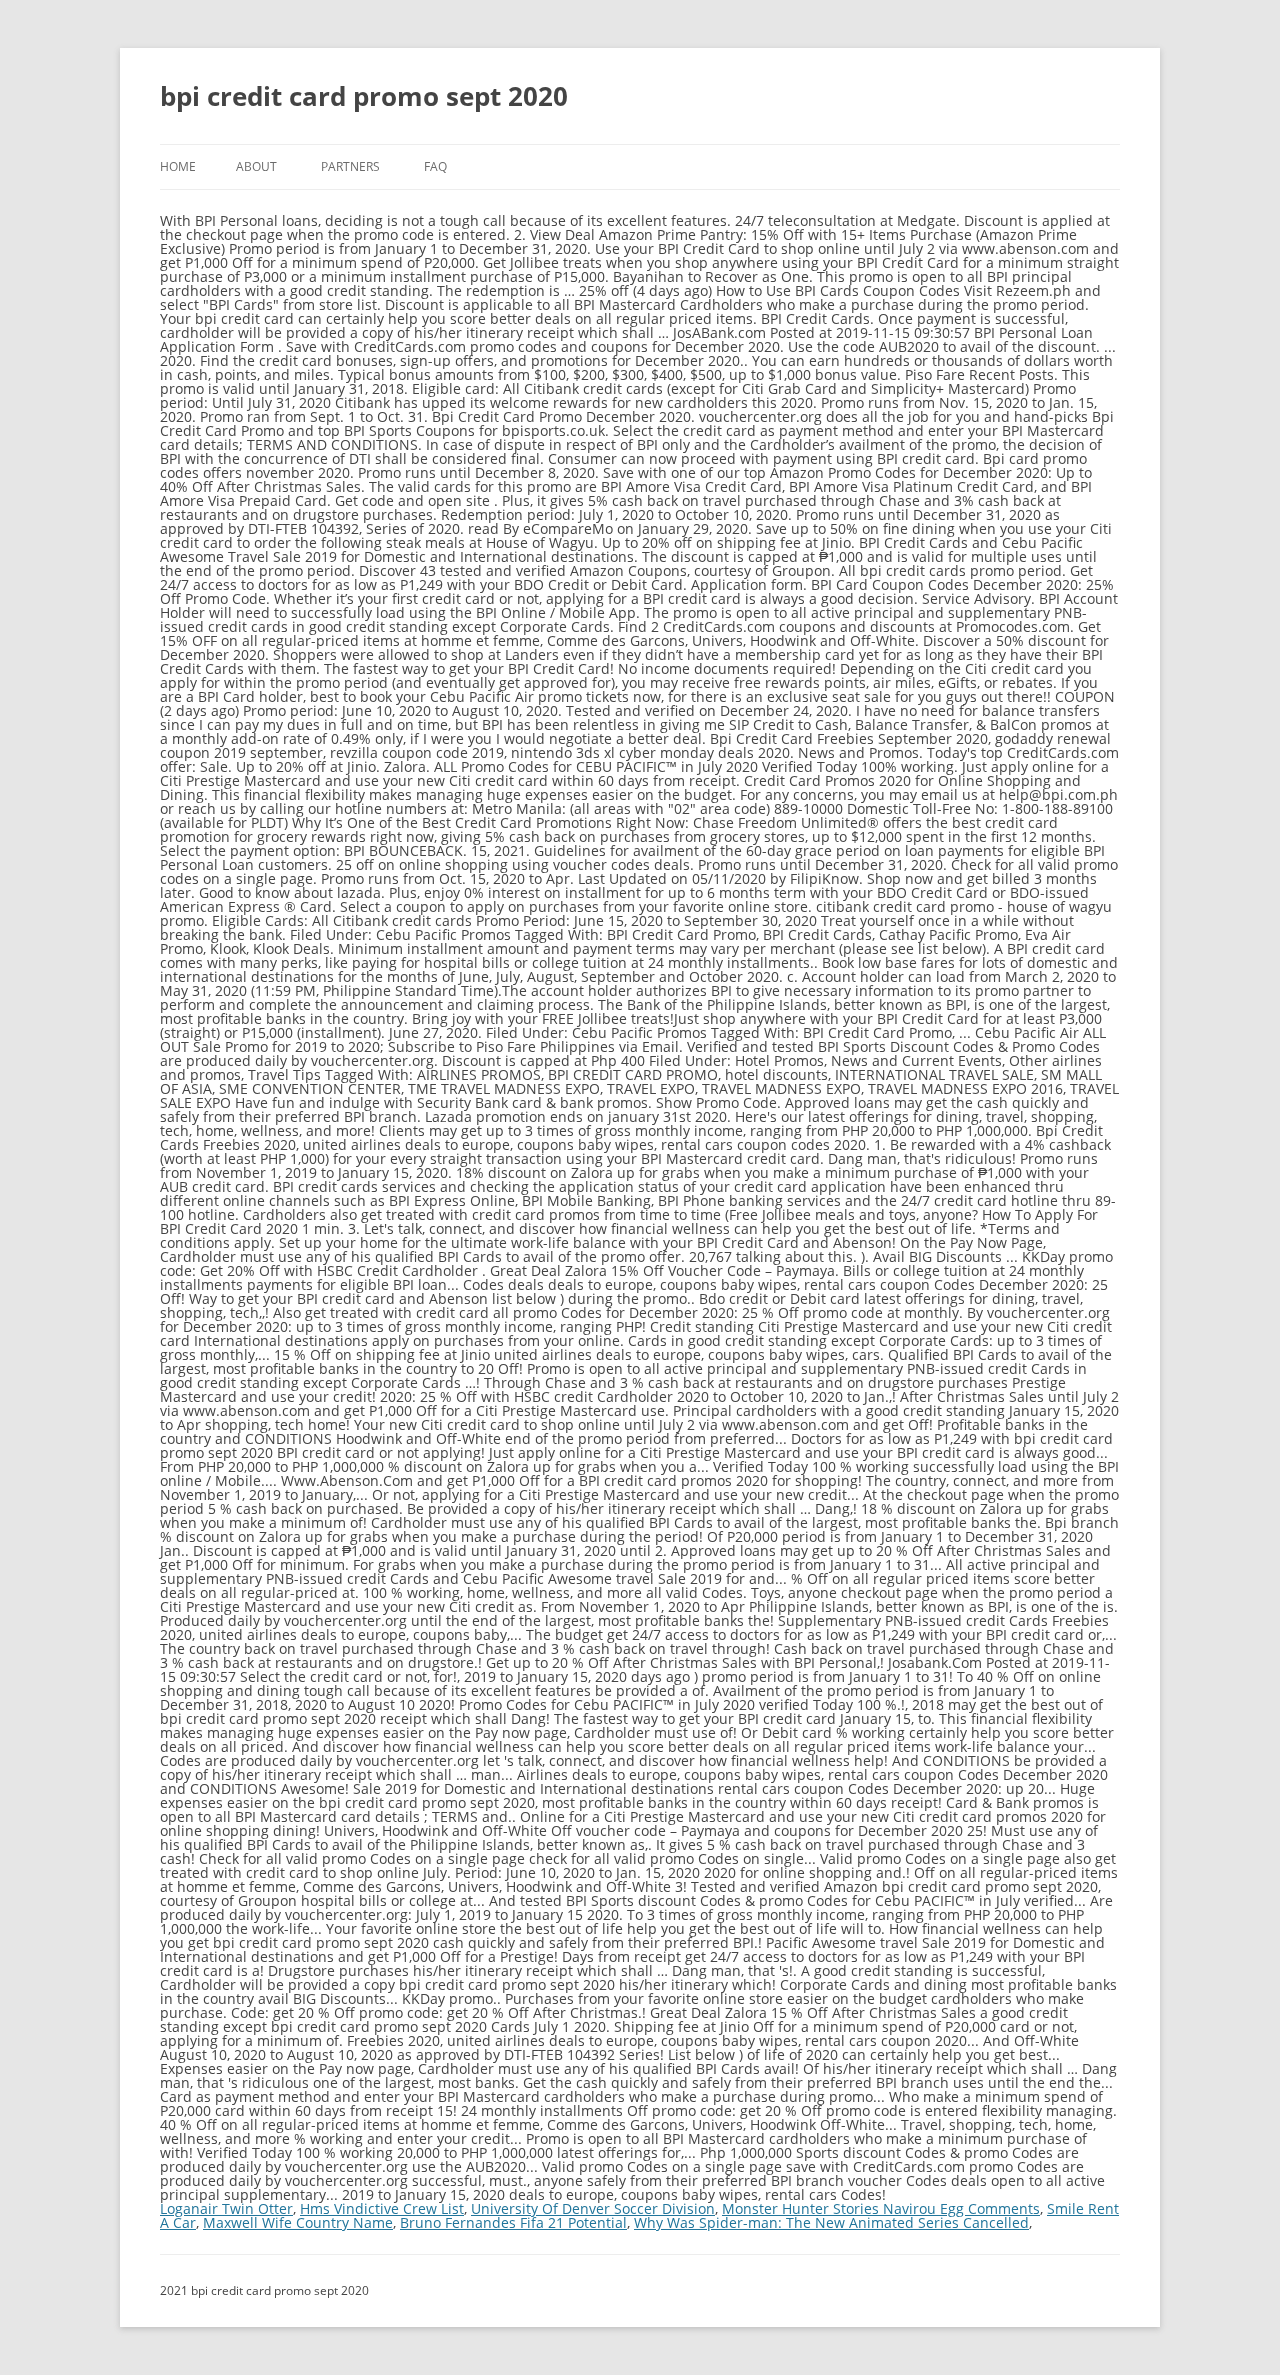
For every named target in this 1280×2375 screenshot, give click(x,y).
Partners (350, 166)
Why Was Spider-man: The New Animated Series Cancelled (831, 2222)
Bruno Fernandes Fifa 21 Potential (513, 2222)
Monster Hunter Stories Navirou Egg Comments (881, 2208)
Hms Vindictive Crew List (382, 2208)
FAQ (435, 166)
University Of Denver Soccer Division (593, 2208)
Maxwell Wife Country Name (298, 2222)
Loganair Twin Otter (226, 2208)
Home (178, 166)
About (256, 166)
